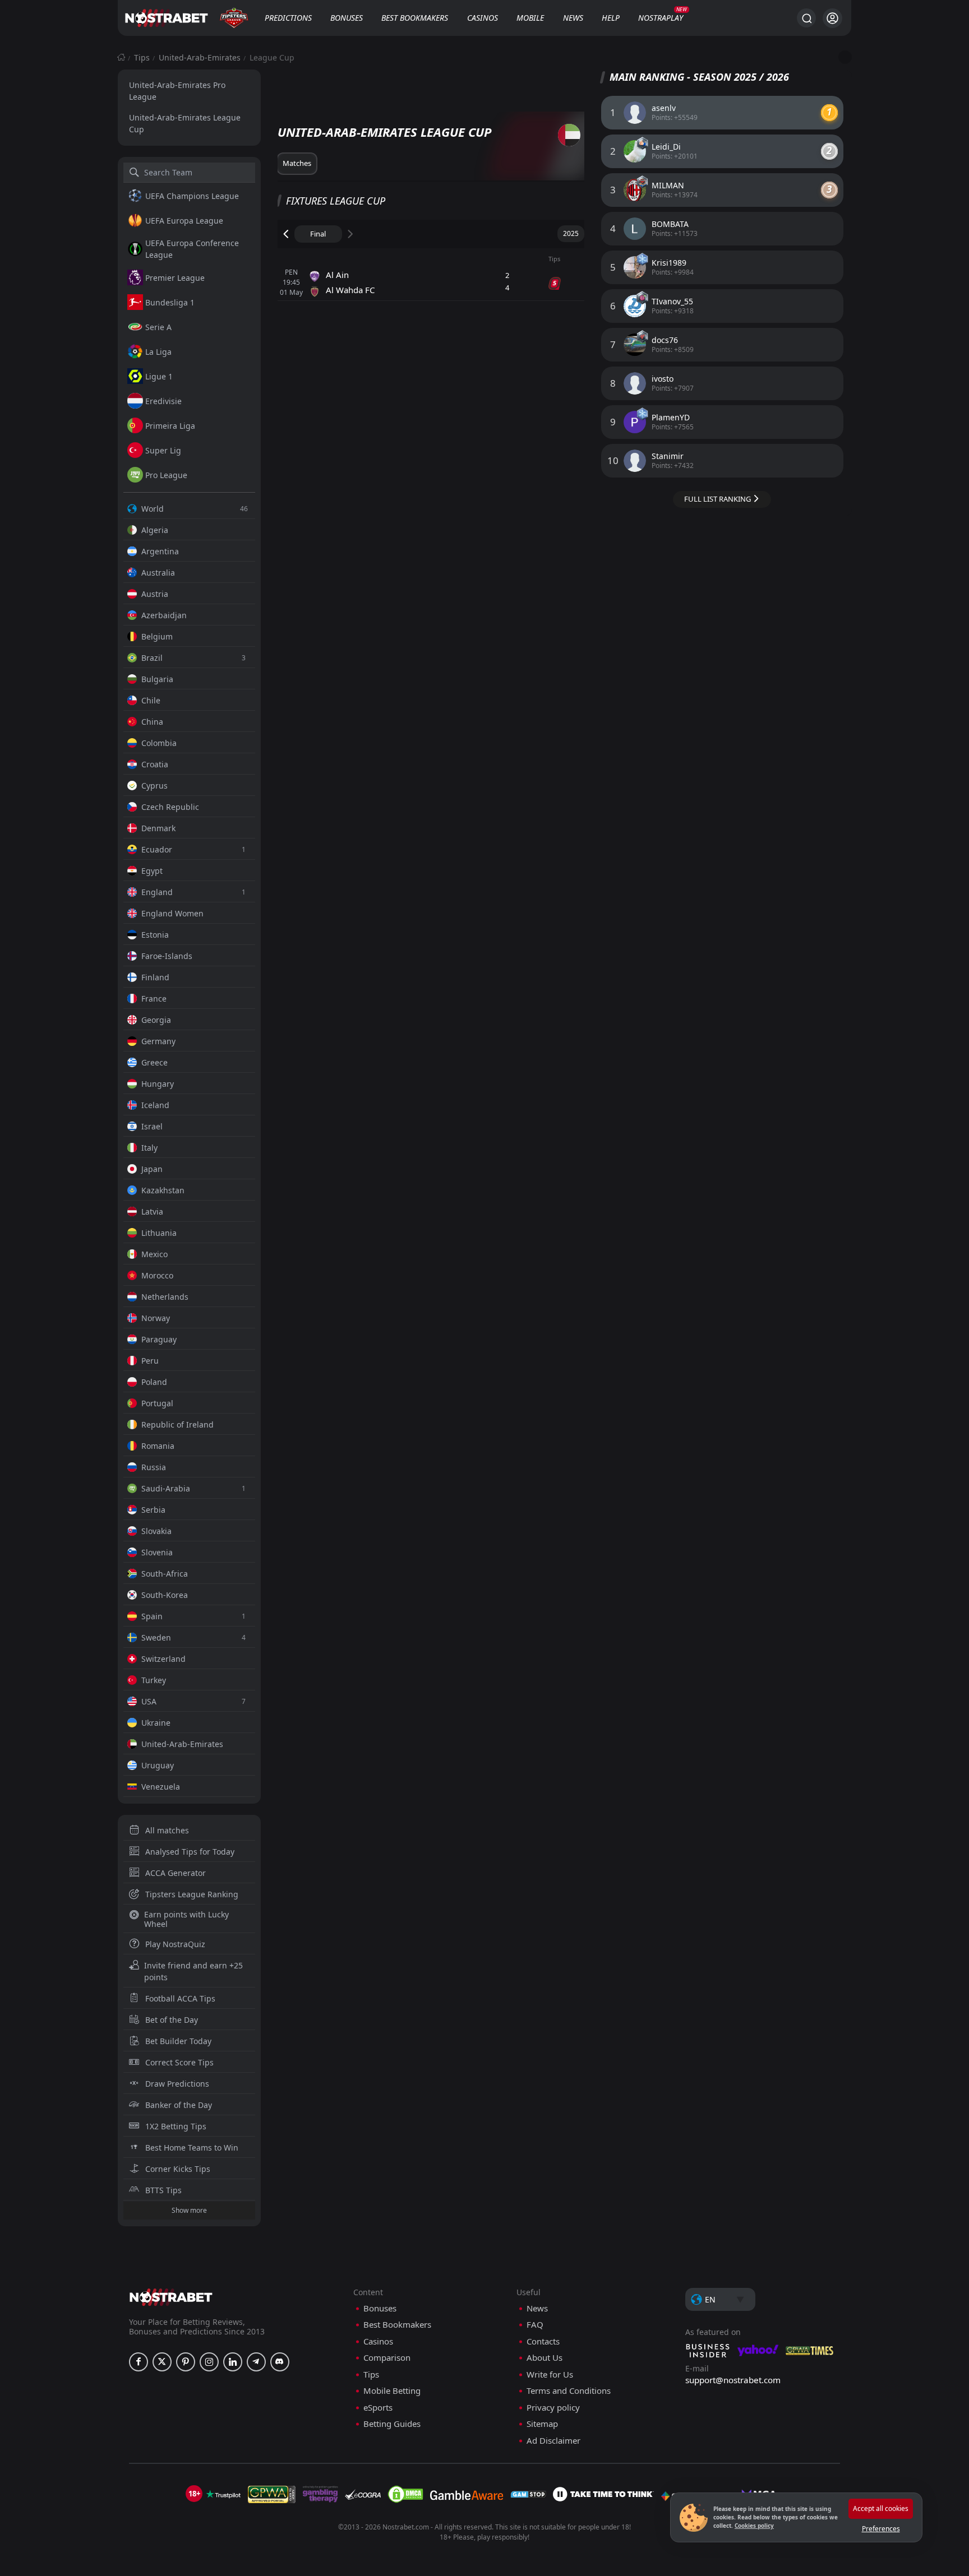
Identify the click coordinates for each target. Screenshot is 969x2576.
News (573, 18)
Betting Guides (392, 2424)
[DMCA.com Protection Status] (405, 2494)
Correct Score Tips (179, 2062)
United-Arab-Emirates (200, 57)
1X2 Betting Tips (176, 2126)
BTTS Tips (163, 2190)
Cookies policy (754, 2526)
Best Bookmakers (415, 18)
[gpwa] (272, 2494)
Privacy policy (553, 2408)
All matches (167, 1830)
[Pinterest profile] (186, 2362)
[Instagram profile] (209, 2362)
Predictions (288, 18)
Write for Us (550, 2375)
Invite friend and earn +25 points (193, 1971)
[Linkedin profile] (233, 2362)
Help (611, 18)
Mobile (530, 18)
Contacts (543, 2341)
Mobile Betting (392, 2391)
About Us (545, 2358)
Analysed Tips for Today (190, 1852)
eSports (378, 2408)
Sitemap (542, 2424)
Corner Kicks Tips (178, 2169)
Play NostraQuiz (175, 1944)
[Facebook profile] (139, 2362)
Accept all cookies (881, 2508)
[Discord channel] (280, 2362)
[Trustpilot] (223, 2494)
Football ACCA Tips (180, 1998)
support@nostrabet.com (733, 2380)
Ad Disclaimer (553, 2441)
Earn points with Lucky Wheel (186, 1919)
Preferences (881, 2529)
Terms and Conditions (569, 2391)
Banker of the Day (179, 2105)
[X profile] (162, 2362)
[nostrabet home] (171, 2297)
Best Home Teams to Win (192, 2148)
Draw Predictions (177, 2084)
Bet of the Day (172, 2020)
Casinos (483, 18)
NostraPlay (661, 18)
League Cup (272, 57)
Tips (142, 57)
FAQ (535, 2325)
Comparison (387, 2358)
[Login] (832, 18)
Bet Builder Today (178, 2041)
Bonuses (347, 18)
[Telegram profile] (256, 2362)
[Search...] (806, 18)
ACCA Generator (176, 1873)
